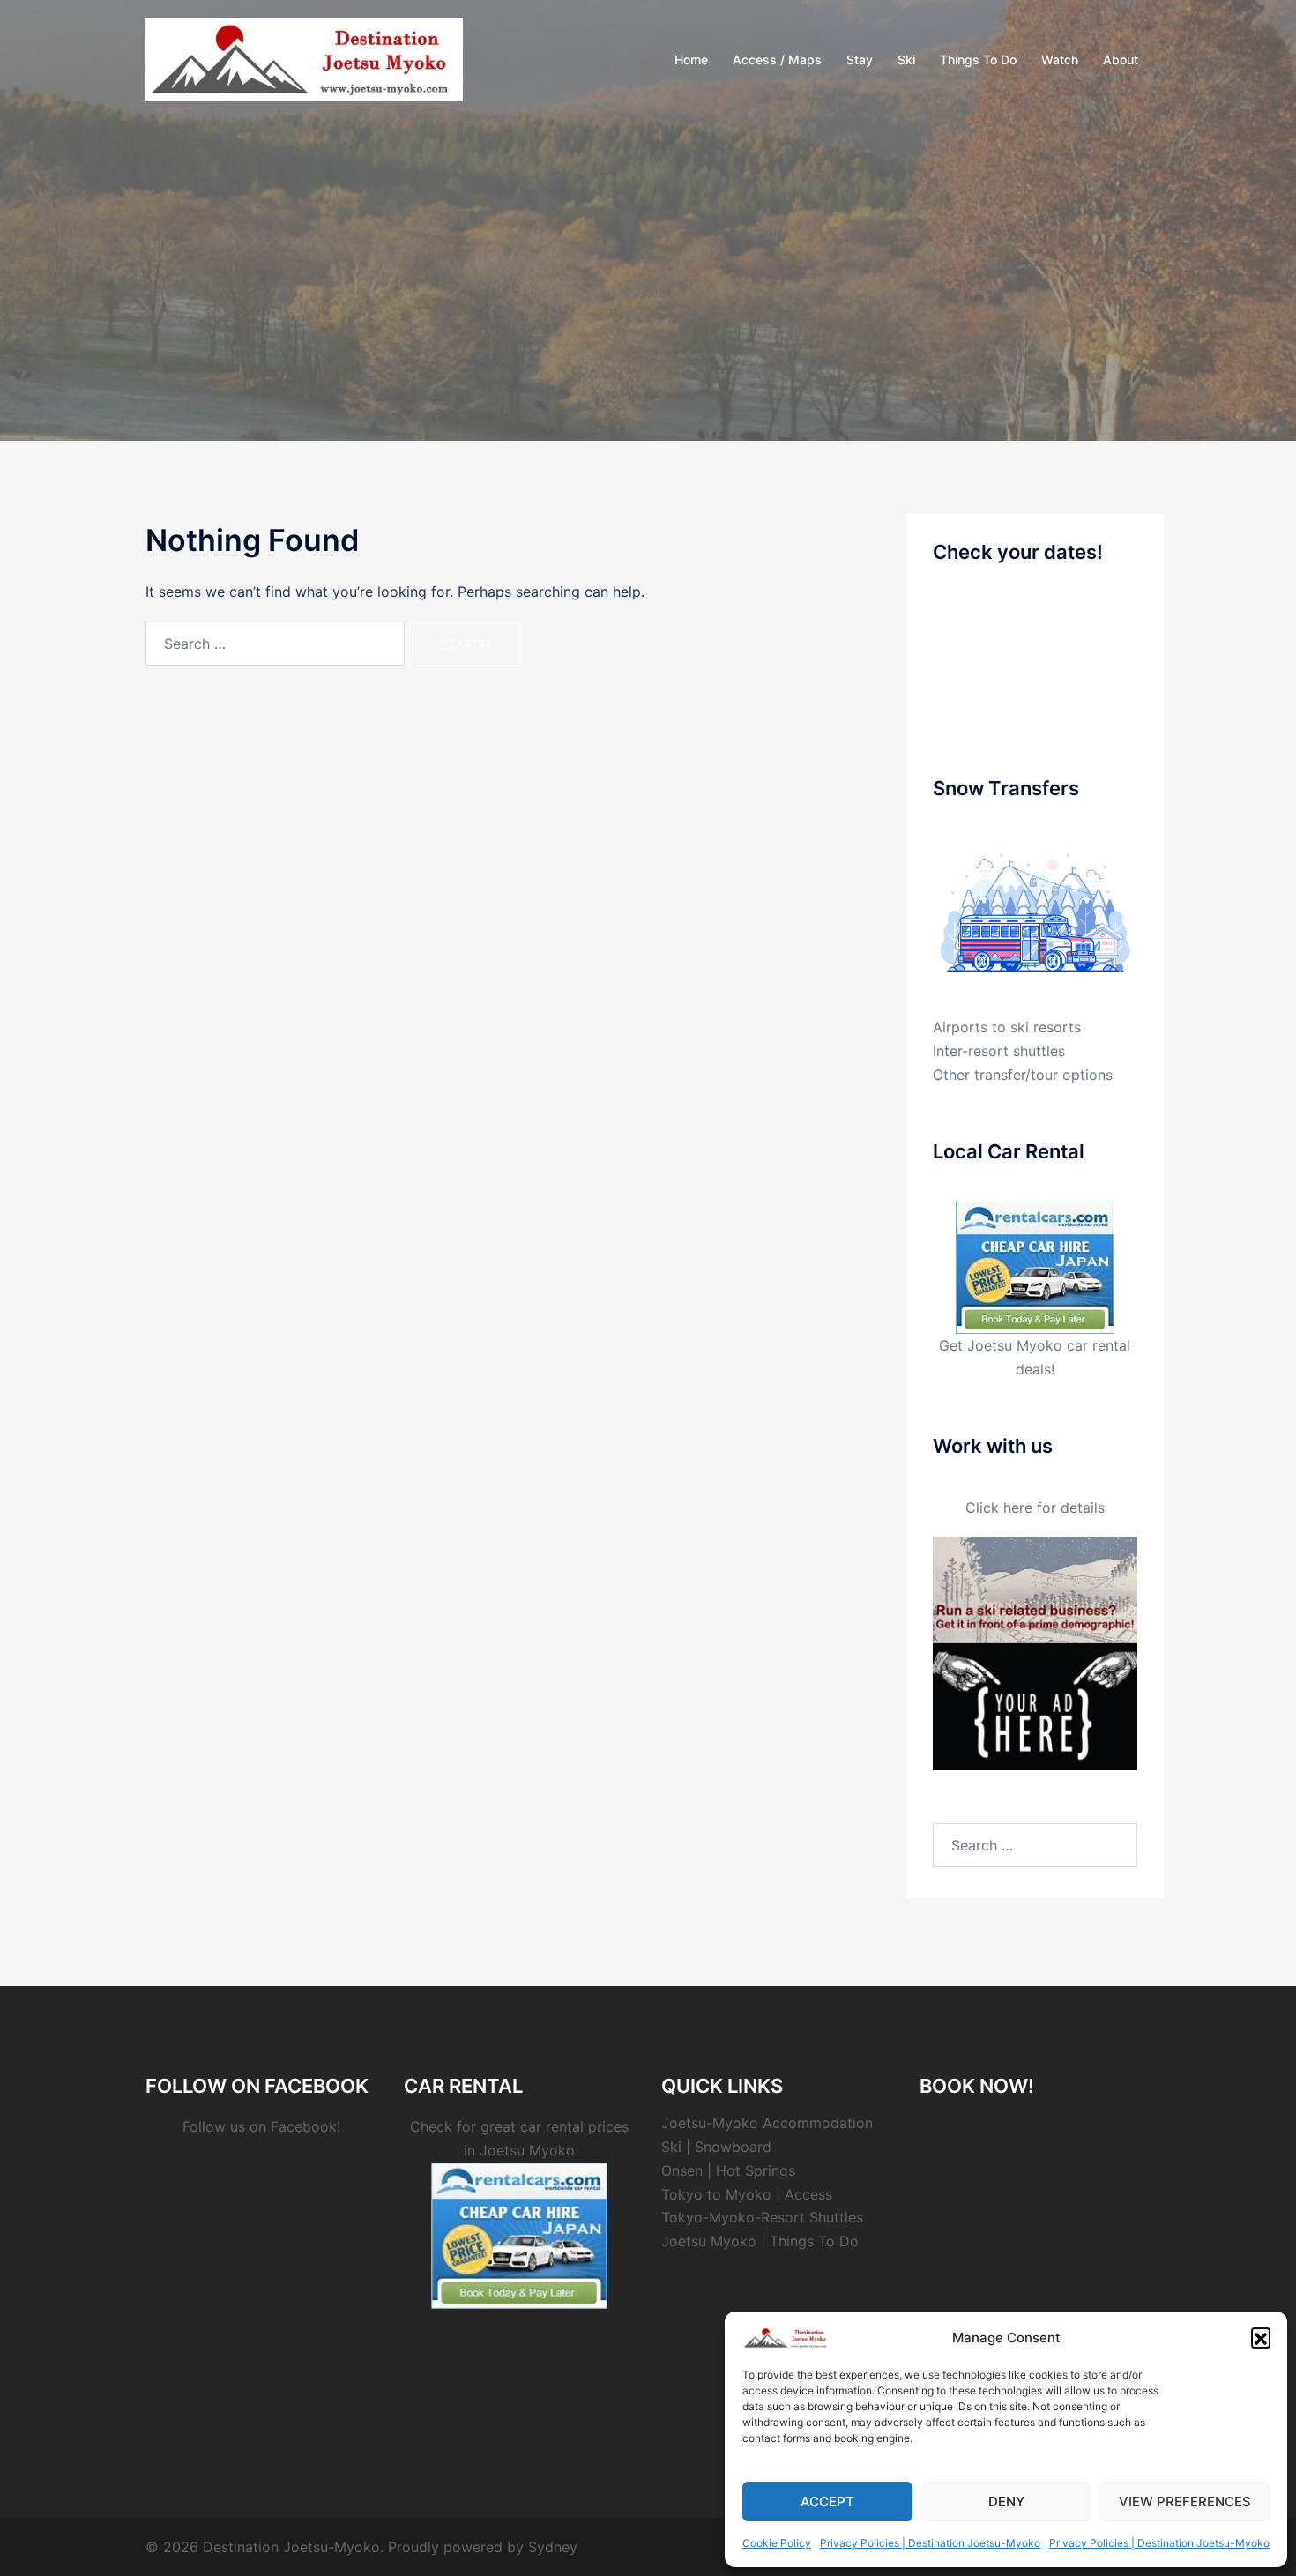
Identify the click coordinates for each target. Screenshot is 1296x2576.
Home (691, 60)
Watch (1060, 60)
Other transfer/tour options (1023, 1075)
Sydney (553, 2547)
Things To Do (978, 60)
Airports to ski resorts (1007, 1027)
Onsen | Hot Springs (728, 2170)
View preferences (1185, 2502)
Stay (860, 60)
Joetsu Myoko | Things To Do (760, 2241)
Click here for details (1035, 1508)
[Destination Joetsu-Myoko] (304, 58)
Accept (827, 2502)
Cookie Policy (777, 2543)
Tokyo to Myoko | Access (747, 2194)
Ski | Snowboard (716, 2147)
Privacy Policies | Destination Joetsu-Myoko (930, 2543)
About (1121, 60)
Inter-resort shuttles (999, 1051)
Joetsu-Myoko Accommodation (767, 2123)
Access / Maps (777, 60)
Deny (1006, 2502)
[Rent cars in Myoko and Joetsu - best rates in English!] (1035, 1266)
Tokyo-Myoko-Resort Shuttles (762, 2217)
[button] (1261, 2337)
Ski (906, 60)
